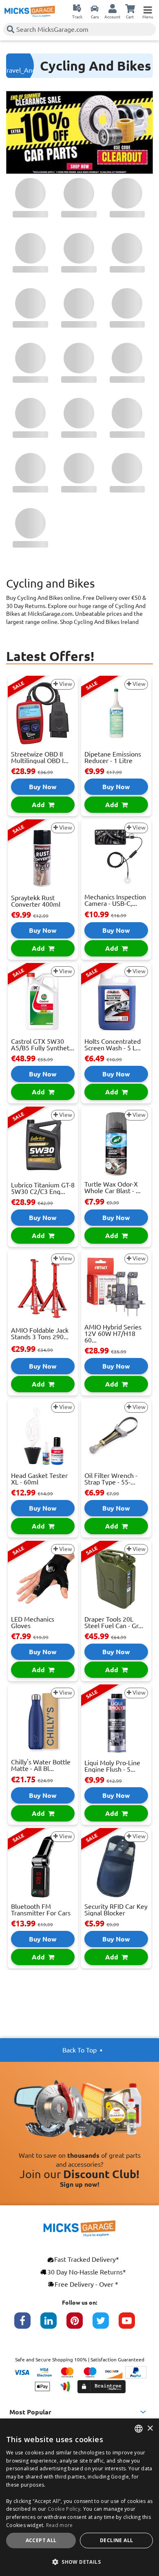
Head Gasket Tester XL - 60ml (39, 1479)
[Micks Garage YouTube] (132, 2325)
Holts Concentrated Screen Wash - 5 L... (113, 1045)
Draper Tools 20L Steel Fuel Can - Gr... (114, 1622)
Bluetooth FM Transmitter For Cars (41, 1910)
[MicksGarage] (30, 11)
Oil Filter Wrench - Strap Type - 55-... (111, 1479)
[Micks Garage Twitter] (106, 2325)
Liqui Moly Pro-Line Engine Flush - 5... (112, 1766)
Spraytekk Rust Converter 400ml (36, 901)
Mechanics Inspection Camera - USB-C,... (115, 900)
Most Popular (30, 2412)
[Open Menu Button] (148, 8)
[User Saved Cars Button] (95, 8)
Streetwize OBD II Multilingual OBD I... (40, 757)
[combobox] (139, 2429)
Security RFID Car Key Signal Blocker (116, 1910)
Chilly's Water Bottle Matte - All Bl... (41, 1765)
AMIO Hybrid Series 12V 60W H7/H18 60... (113, 1333)
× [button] (150, 2428)
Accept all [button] (41, 2540)
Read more (60, 2525)
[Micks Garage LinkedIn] (53, 2325)
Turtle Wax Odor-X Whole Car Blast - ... (113, 1187)
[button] (79, 2562)
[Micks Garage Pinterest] (79, 2325)
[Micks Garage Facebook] (27, 2325)
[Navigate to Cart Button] (130, 8)
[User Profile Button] (113, 8)
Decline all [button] (116, 2540)
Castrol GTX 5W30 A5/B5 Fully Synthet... (43, 1045)
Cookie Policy (64, 2509)
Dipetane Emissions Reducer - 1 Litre (113, 757)
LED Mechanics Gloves (33, 1622)
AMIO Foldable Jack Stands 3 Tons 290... (40, 1333)
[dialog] (79, 2497)
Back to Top (79, 2050)
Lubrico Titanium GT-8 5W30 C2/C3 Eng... (43, 1188)
